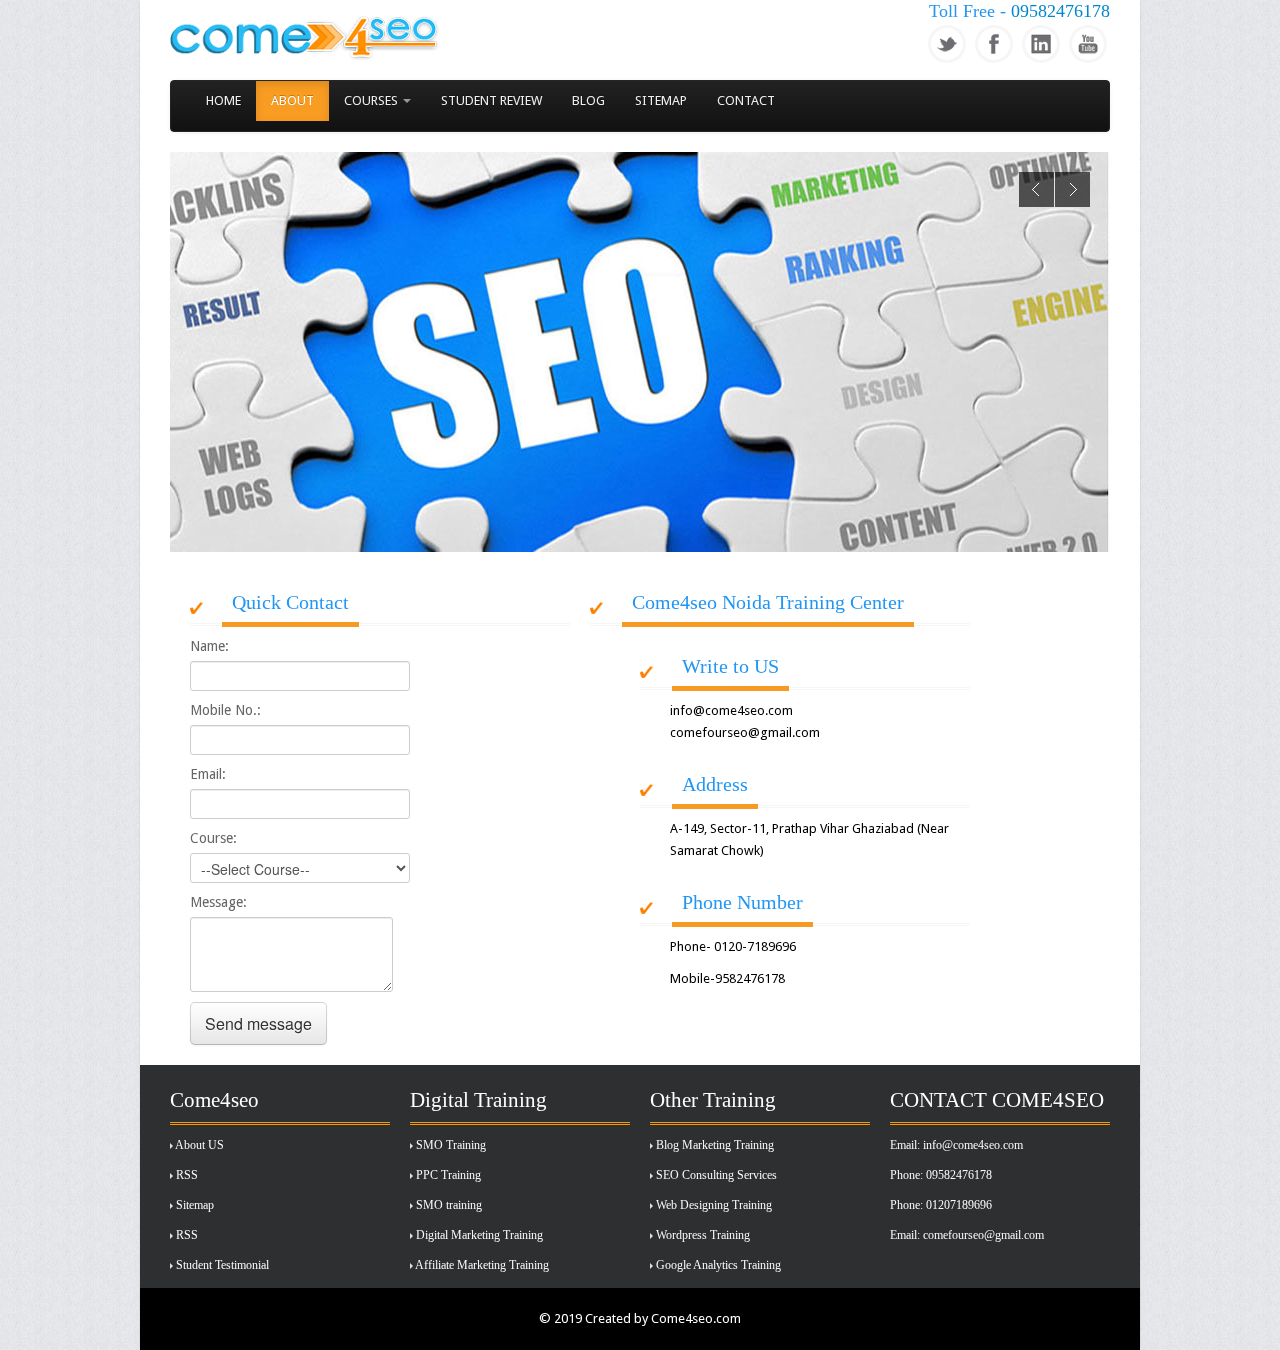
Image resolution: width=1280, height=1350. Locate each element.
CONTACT (746, 100)
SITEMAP (661, 100)
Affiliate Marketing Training (482, 1265)
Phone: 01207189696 (941, 1205)
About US (199, 1145)
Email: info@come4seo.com (956, 1145)
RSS (187, 1175)
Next (1072, 189)
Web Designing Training (714, 1205)
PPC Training (448, 1175)
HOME (223, 100)
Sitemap (195, 1205)
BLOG (588, 100)
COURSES (372, 100)
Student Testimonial (222, 1265)
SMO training (449, 1205)
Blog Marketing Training (715, 1145)
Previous (1036, 189)
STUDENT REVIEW (491, 100)
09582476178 (1060, 11)
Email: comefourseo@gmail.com (967, 1235)
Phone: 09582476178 (941, 1175)
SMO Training (451, 1145)
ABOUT (292, 100)
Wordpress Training (703, 1235)
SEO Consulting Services (716, 1175)
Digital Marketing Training (479, 1235)
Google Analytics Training (718, 1265)
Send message (258, 1023)
